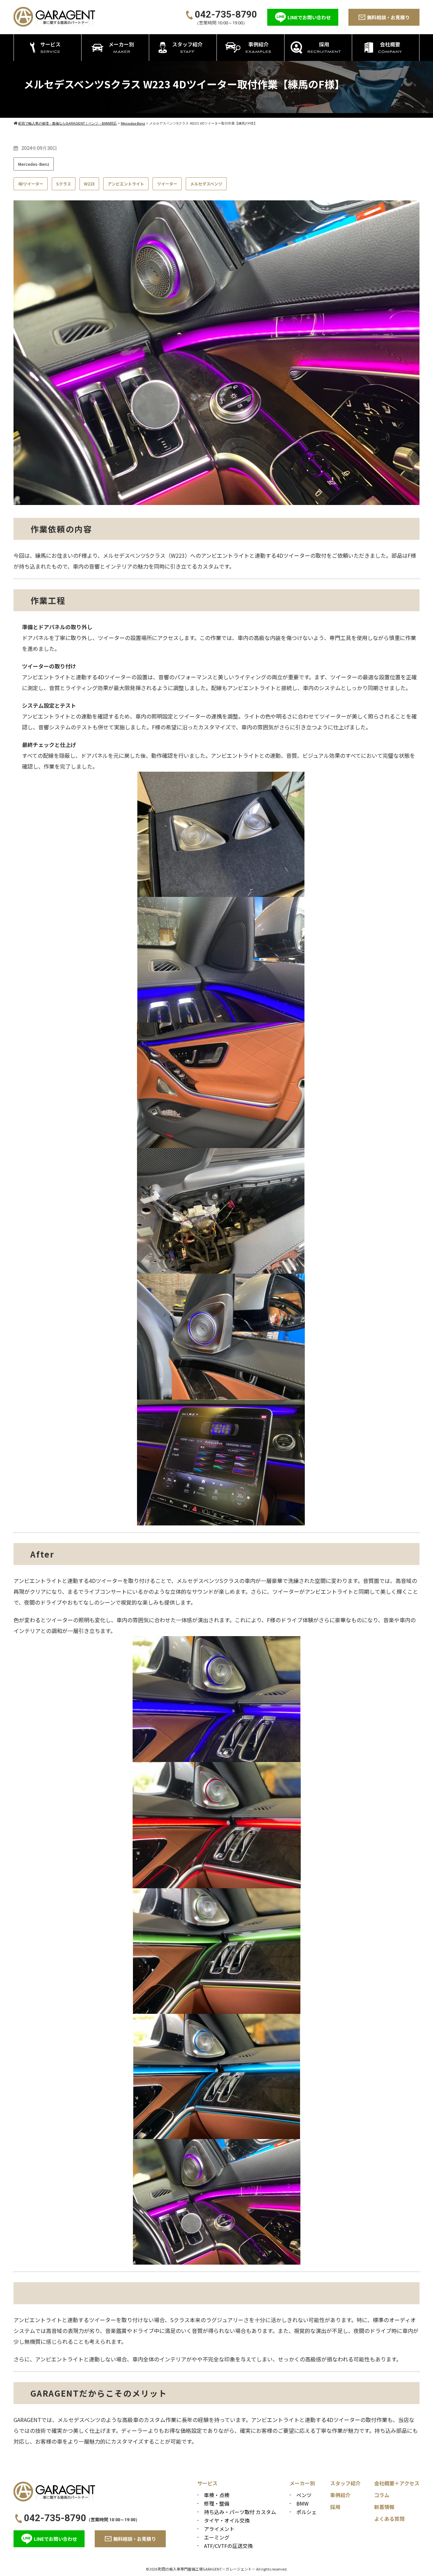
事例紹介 (340, 2495)
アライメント (219, 2529)
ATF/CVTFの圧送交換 (228, 2546)
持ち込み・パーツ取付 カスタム (240, 2512)
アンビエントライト (126, 184)
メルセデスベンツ (206, 184)
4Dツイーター (31, 184)
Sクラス (64, 184)
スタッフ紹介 (345, 2483)
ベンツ (304, 2495)
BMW (302, 2503)
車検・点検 (217, 2495)
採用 (335, 2507)
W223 (89, 184)
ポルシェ (306, 2512)
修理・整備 (217, 2503)
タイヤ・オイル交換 (227, 2520)
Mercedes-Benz (34, 164)
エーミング (217, 2537)
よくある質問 (389, 2519)
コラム (382, 2495)
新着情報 (384, 2507)
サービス (207, 2483)
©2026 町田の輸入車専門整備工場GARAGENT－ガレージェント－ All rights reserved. (217, 2569)
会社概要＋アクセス (397, 2483)
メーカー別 (302, 2483)
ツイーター (167, 184)
